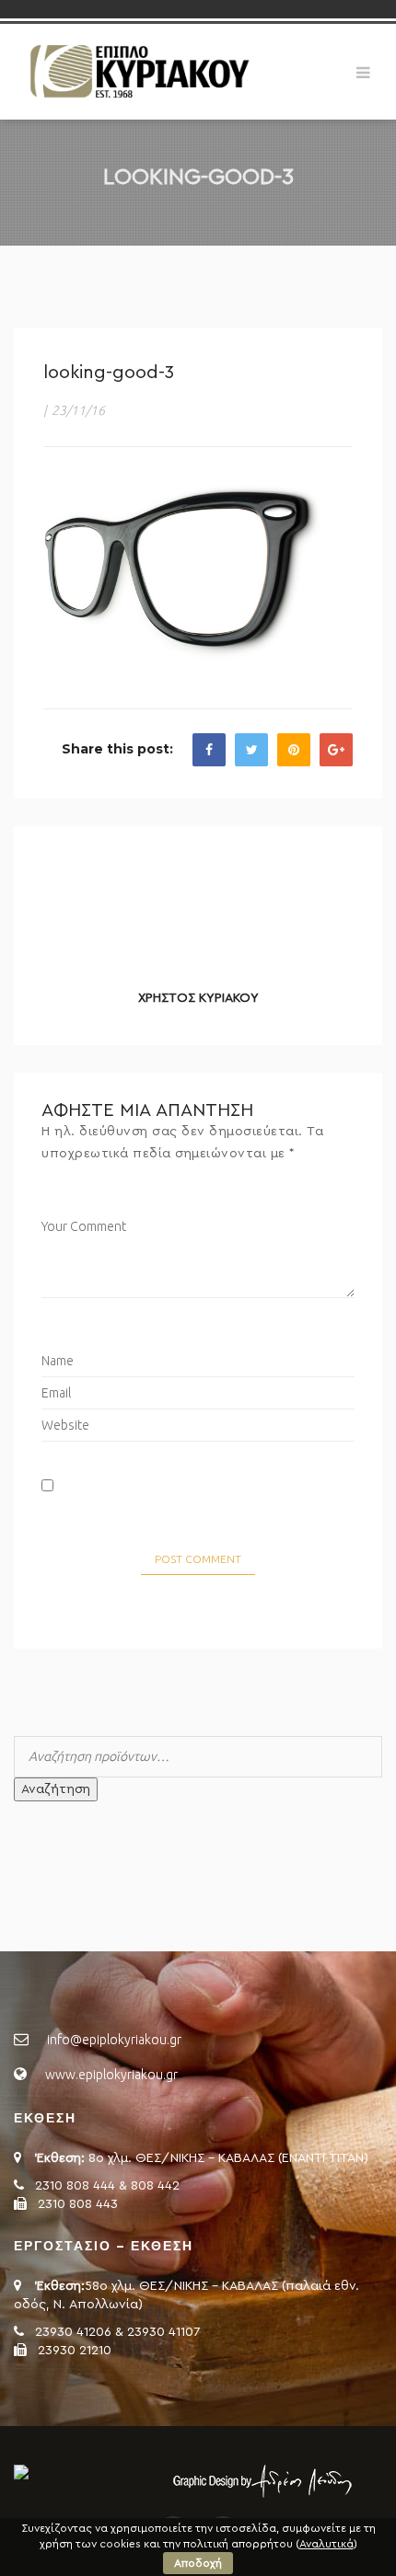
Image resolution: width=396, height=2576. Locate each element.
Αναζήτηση (56, 1789)
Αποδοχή (198, 2563)
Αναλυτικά (326, 2544)
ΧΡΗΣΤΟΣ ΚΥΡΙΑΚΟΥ (198, 998)
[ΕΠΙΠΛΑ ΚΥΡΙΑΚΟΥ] (138, 71)
